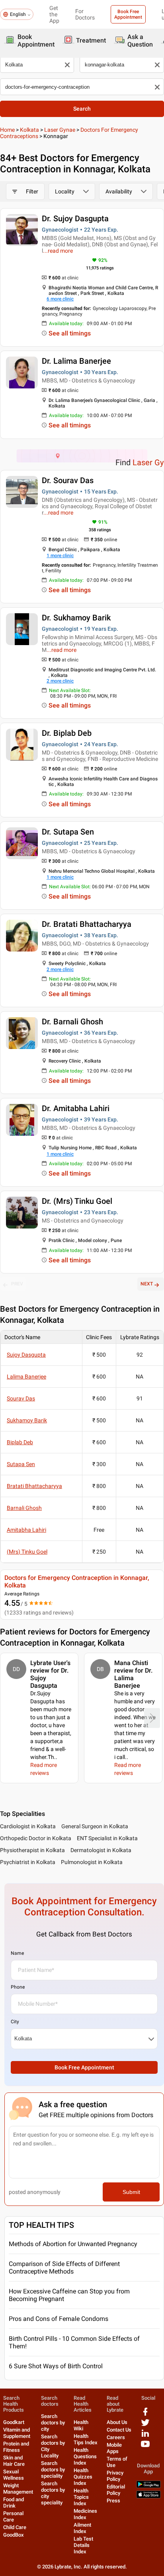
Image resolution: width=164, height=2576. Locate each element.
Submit (131, 2192)
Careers (116, 2437)
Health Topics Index (81, 2497)
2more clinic (60, 681)
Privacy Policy (115, 2476)
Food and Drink (14, 2503)
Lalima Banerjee (26, 1377)
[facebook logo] (145, 2415)
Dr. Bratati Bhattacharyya (87, 924)
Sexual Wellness (14, 2475)
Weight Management (18, 2489)
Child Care (15, 2527)
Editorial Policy (116, 2490)
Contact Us (119, 2430)
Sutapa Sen (21, 1464)
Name (17, 1953)
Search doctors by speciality (53, 2470)
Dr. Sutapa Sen (68, 832)
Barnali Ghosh (24, 1508)
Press (113, 2501)
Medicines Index (85, 2514)
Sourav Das (21, 1398)
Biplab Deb (20, 1442)
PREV (17, 1284)
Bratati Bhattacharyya (34, 1486)
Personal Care (13, 2517)
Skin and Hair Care (14, 2461)
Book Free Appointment (128, 14)
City (15, 2022)
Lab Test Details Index (83, 2545)
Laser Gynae (60, 130)
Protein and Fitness (16, 2447)
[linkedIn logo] (145, 2436)
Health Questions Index (85, 2456)
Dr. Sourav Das (68, 480)
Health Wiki (81, 2425)
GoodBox (14, 2535)
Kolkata (29, 130)
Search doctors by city (53, 2423)
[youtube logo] (145, 2447)
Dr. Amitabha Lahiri (76, 1108)
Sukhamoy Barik (27, 1420)
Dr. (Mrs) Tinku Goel (77, 1201)
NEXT (147, 1284)
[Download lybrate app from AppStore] (148, 2497)
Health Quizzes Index (83, 2477)
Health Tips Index (86, 2439)
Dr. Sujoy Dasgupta (75, 218)
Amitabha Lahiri (26, 1530)
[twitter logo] (145, 2425)
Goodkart (14, 2422)
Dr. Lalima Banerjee (76, 361)
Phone (18, 1987)
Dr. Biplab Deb (67, 733)
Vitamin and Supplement (17, 2433)
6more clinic (60, 299)
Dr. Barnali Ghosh (72, 1022)
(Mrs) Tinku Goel (27, 1552)
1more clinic (60, 556)
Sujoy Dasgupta (26, 1355)
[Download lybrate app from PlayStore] (148, 2486)
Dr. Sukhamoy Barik (76, 618)
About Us (117, 2422)
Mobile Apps (114, 2448)
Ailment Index (82, 2528)
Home (7, 130)
